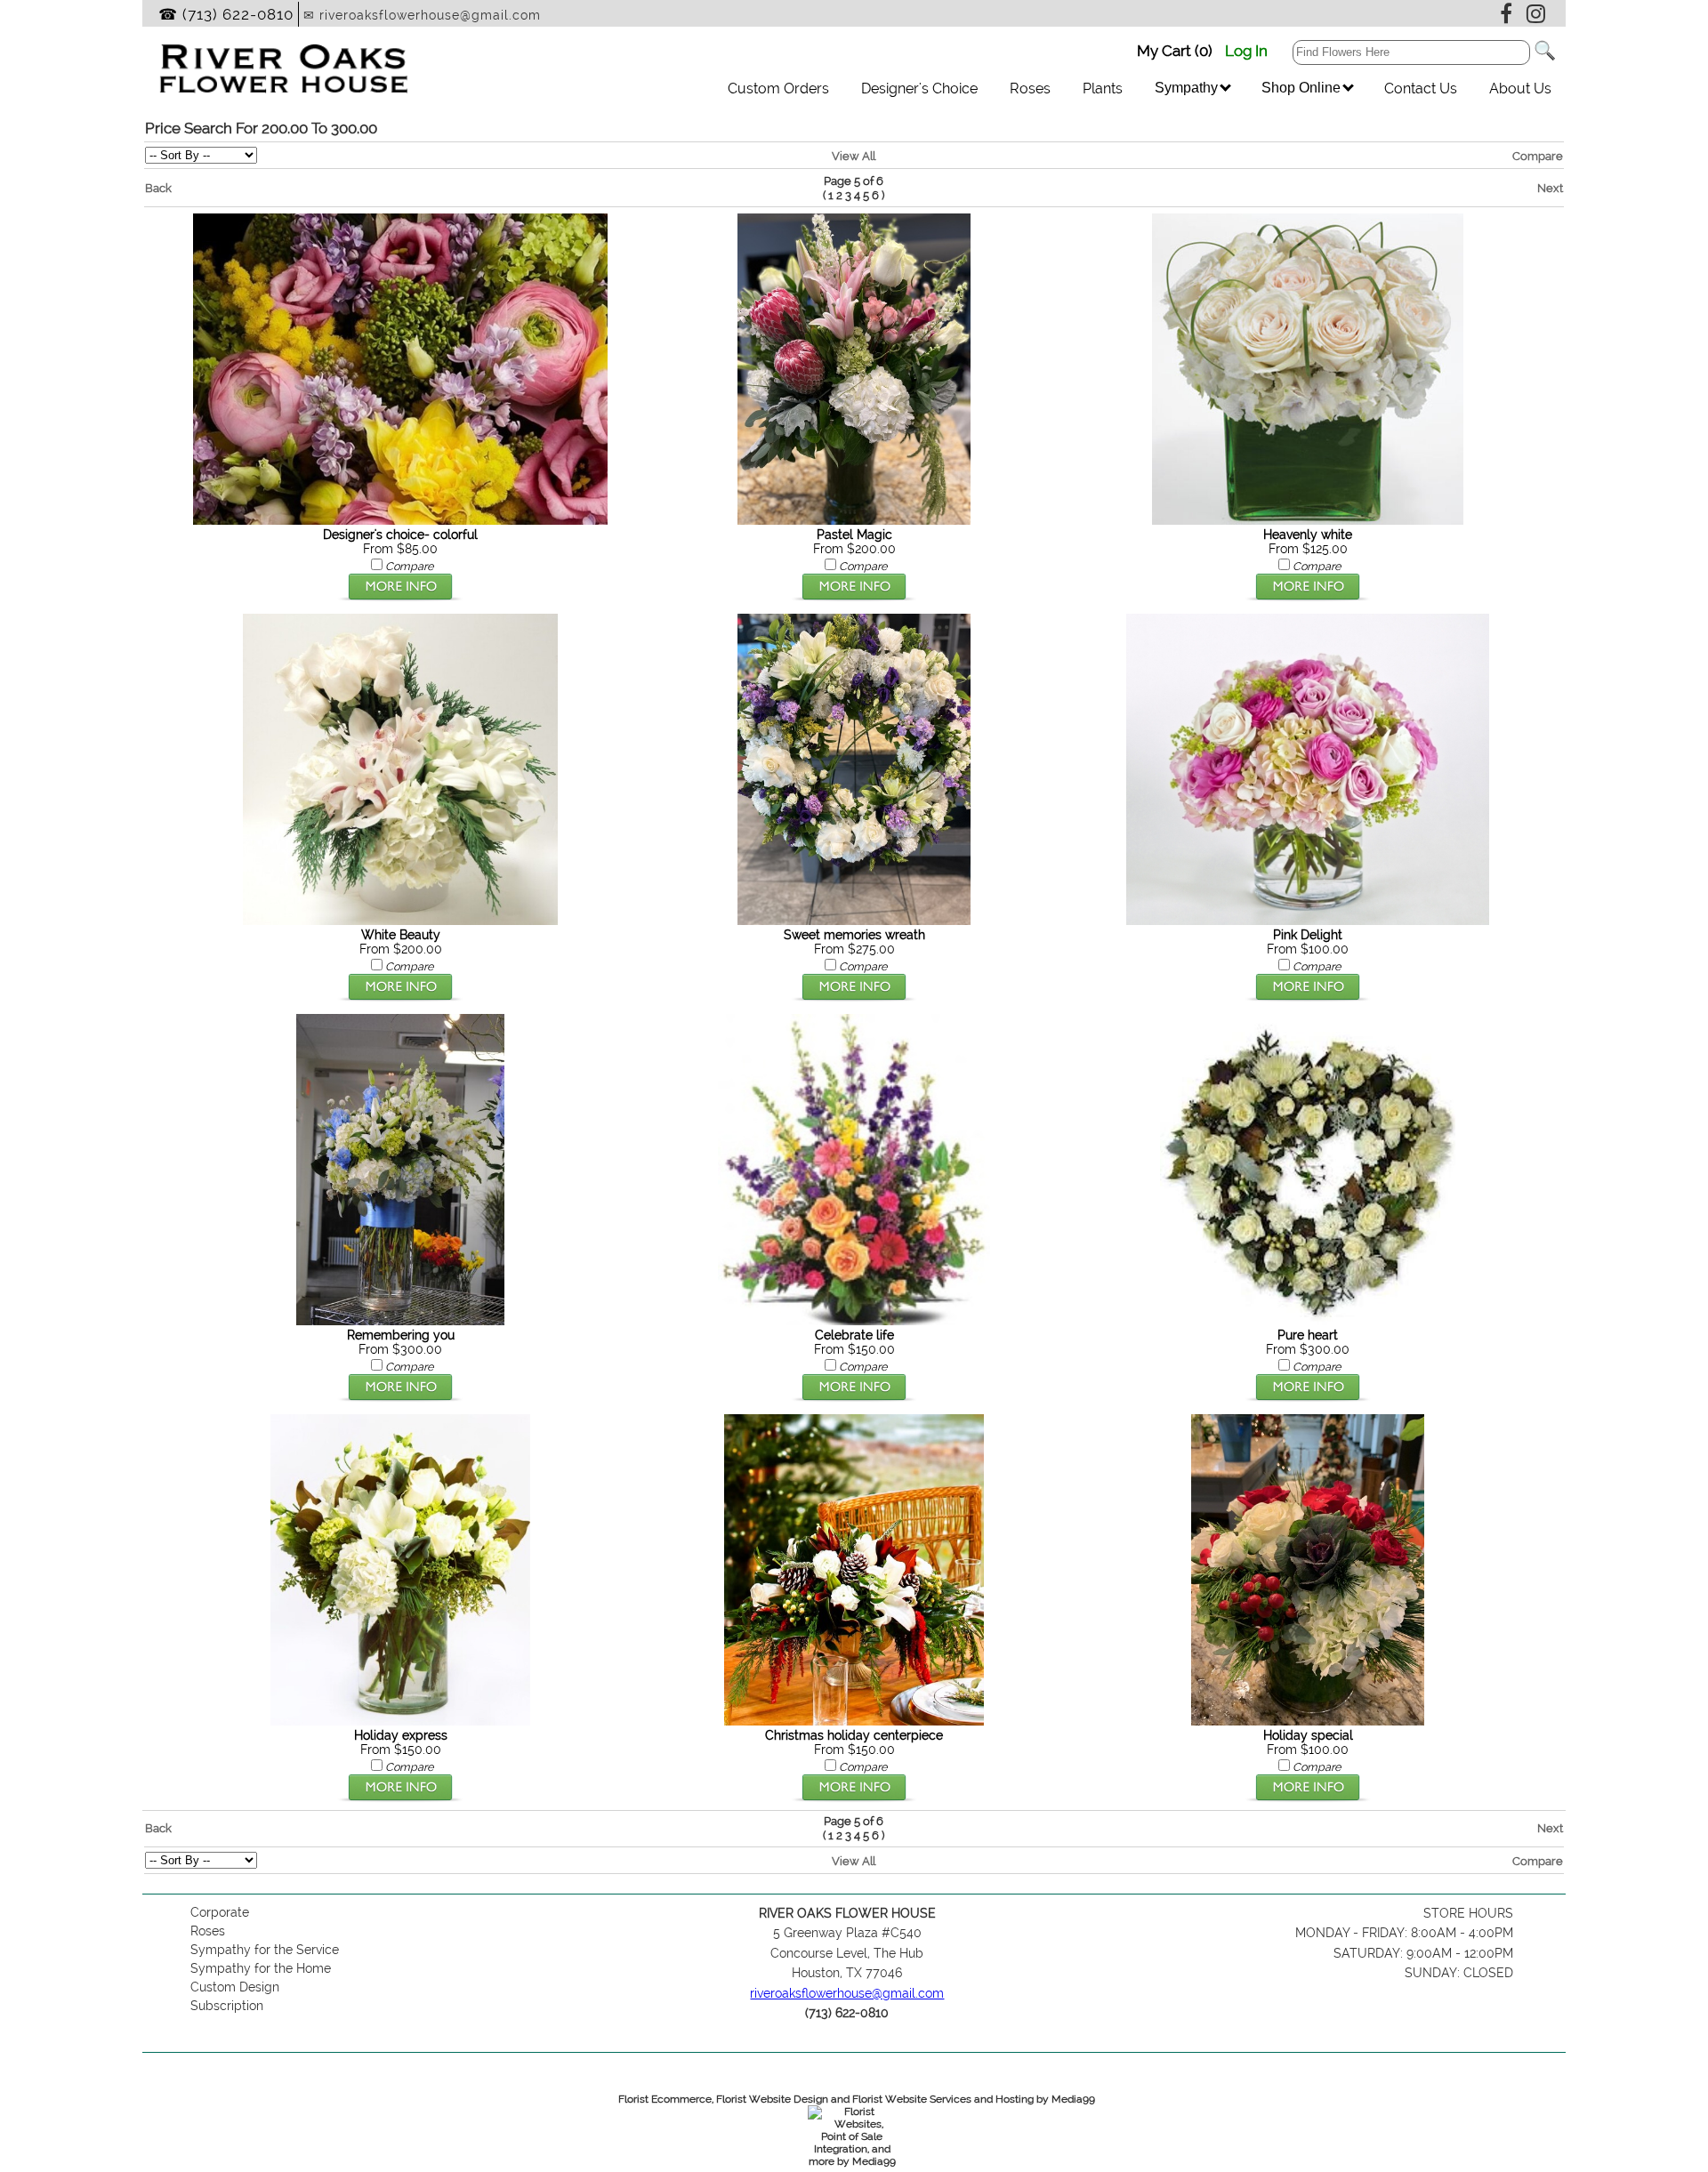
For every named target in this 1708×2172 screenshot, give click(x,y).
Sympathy (1188, 88)
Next (1550, 188)
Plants (1103, 88)
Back (158, 188)
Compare (1538, 156)
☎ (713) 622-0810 (226, 14)
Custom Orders (778, 88)
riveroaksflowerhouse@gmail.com (847, 1993)
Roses (1030, 88)
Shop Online (1303, 88)
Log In (1246, 51)
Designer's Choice (919, 88)
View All (854, 156)
